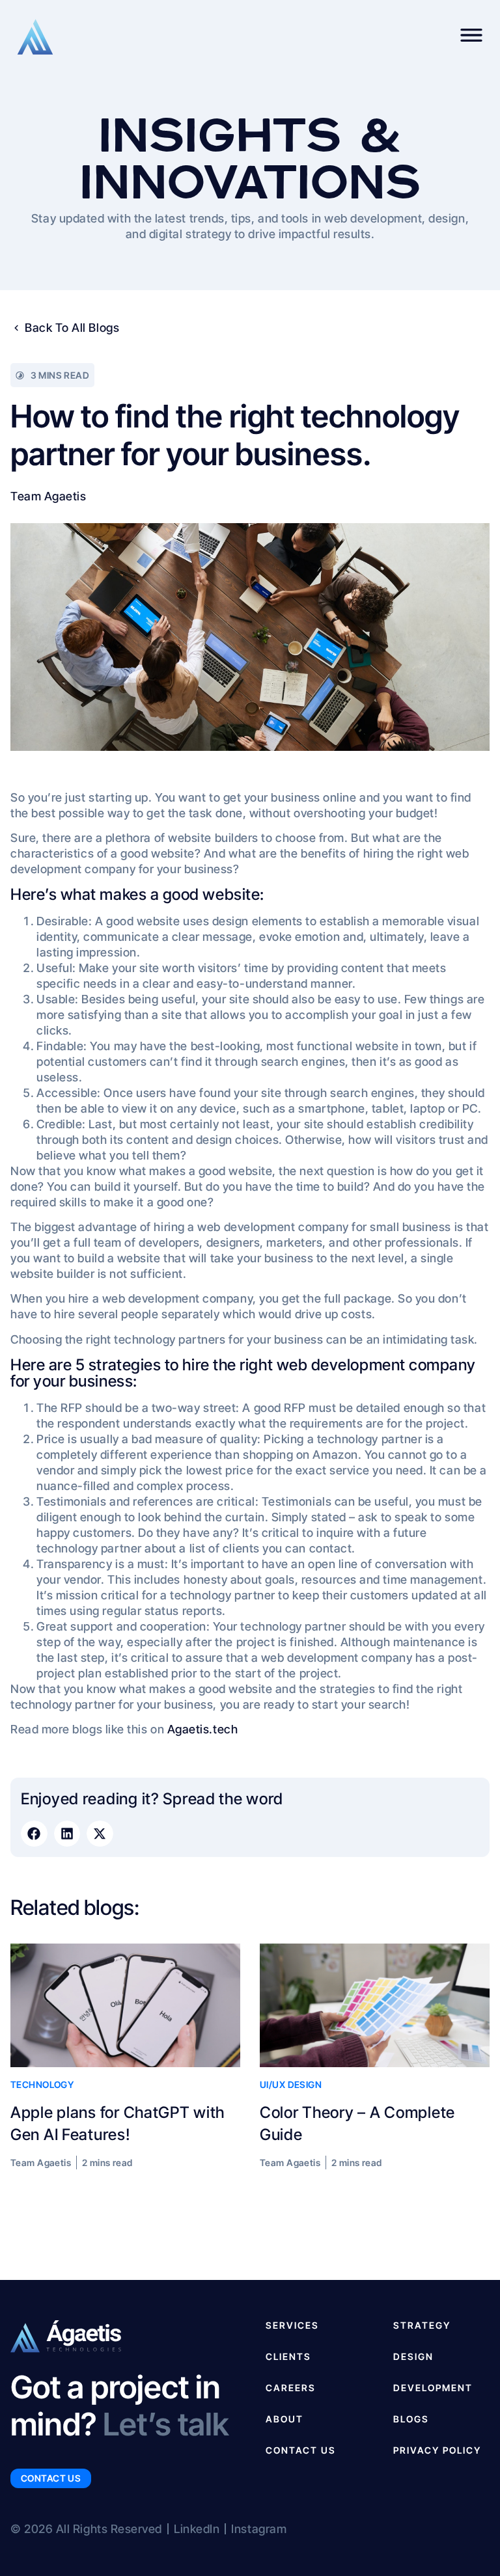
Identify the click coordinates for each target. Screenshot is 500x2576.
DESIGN (413, 2356)
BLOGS (411, 2419)
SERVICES (292, 2325)
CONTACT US (301, 2450)
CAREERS (291, 2388)
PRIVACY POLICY (437, 2450)
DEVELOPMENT (433, 2388)
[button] (34, 1834)
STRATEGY (422, 2325)
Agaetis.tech (202, 1729)
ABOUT (285, 2419)
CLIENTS (288, 2356)
